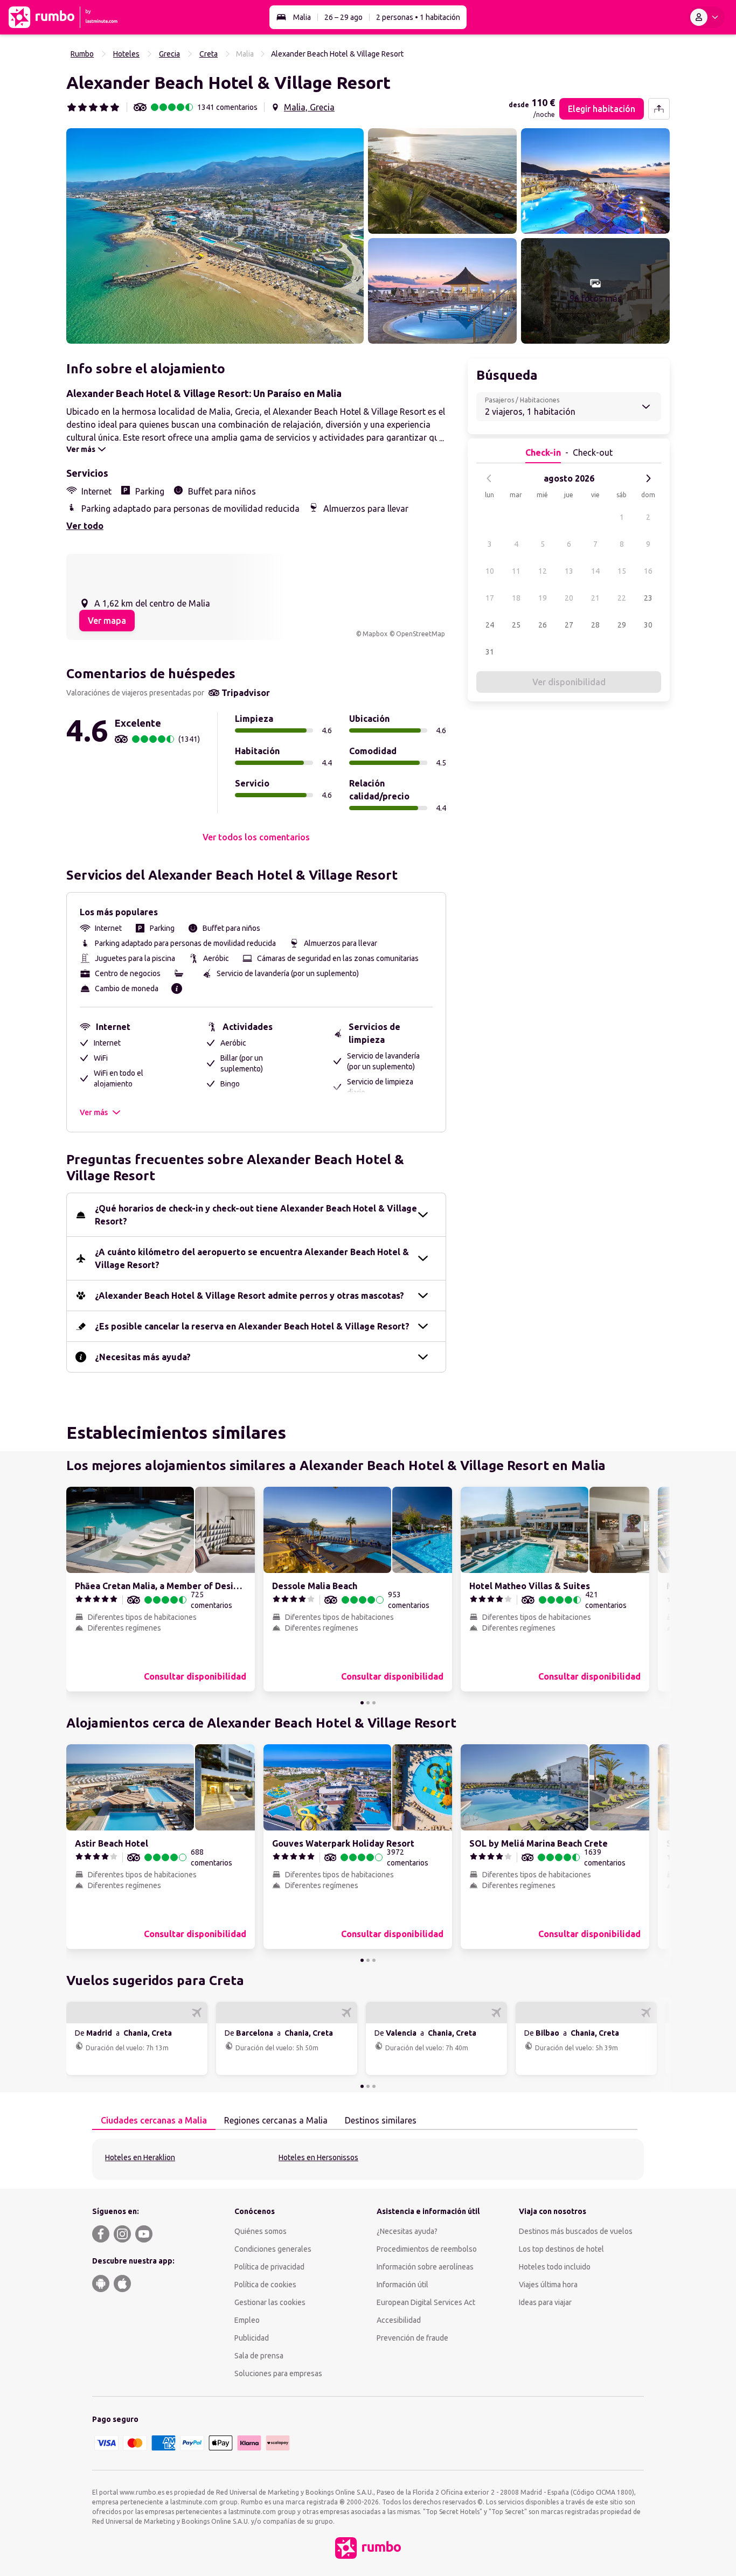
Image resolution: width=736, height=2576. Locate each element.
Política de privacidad (269, 2267)
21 (595, 598)
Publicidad (252, 2338)
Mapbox (375, 634)
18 (516, 598)
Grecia (169, 54)
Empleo (247, 2320)
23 (648, 598)
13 (569, 571)
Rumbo (82, 54)
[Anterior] (489, 478)
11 (516, 571)
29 (622, 625)
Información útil (402, 2285)
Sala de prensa (259, 2356)
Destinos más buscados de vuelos (576, 2231)
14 (595, 571)
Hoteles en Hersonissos (318, 2157)
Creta (209, 54)
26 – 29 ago (343, 17)
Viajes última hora (548, 2285)
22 (622, 598)
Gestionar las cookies (270, 2302)
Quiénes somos (261, 2231)
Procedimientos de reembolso (427, 2249)
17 (490, 598)
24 (490, 625)
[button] (215, 236)
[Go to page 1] (362, 1703)
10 (490, 571)
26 (543, 625)
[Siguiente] (648, 478)
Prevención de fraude (412, 2338)
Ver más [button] (94, 1112)
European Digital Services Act (426, 2302)
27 (569, 625)
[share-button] (659, 109)
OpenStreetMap (421, 634)
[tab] (154, 2121)
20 (569, 598)
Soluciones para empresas (278, 2373)
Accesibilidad (399, 2320)
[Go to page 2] (368, 1703)
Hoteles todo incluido (555, 2267)
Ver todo (85, 526)
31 (490, 652)
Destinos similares (381, 2120)
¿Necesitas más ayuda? (143, 1357)
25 (516, 625)
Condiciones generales (273, 2249)
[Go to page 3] (374, 1703)
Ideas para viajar (545, 2302)
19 (543, 598)
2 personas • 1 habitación (418, 17)
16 (648, 571)
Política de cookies (265, 2285)
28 (595, 625)
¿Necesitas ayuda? (407, 2231)
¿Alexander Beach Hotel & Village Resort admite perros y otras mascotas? (249, 1296)
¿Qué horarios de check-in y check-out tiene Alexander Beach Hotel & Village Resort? (256, 1215)
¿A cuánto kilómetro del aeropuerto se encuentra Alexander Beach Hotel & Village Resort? (252, 1258)
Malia (302, 17)
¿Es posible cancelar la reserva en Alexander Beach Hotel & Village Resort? (252, 1326)
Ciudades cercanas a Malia (154, 2120)
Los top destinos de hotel (561, 2249)
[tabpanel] (368, 2159)
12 (543, 571)
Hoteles (126, 54)
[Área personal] (706, 17)
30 (648, 625)
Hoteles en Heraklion (140, 2157)
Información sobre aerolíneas (425, 2267)
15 (622, 571)
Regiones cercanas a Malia (276, 2120)
